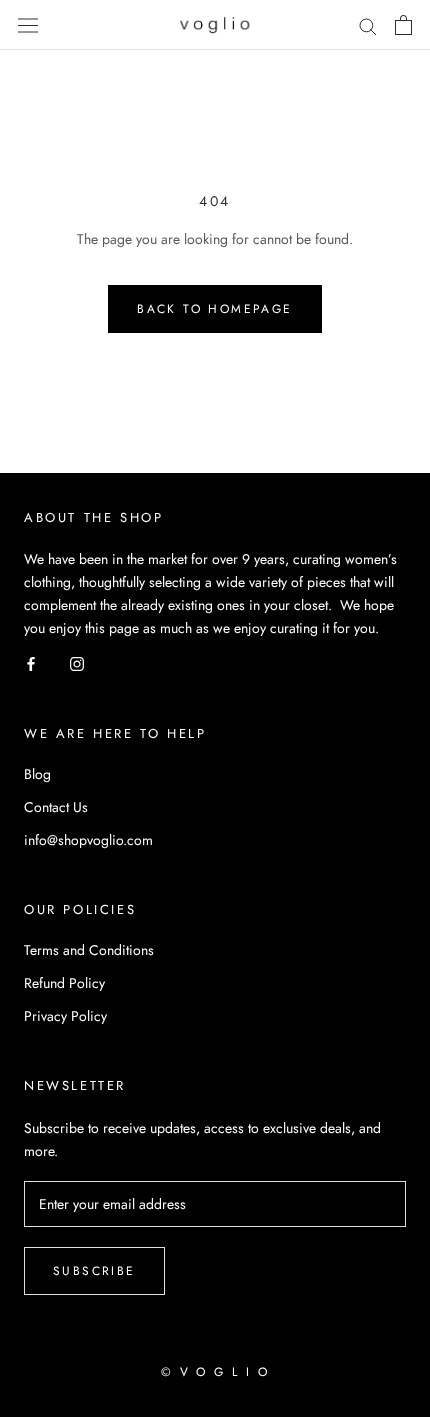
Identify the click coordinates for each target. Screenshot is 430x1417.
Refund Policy (64, 983)
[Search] (368, 25)
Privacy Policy (65, 1016)
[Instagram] (77, 662)
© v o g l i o (215, 1372)
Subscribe (94, 1271)
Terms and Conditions (89, 950)
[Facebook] (31, 662)
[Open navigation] (28, 25)
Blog (37, 774)
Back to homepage (214, 309)
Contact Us (56, 807)
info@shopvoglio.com (88, 840)
